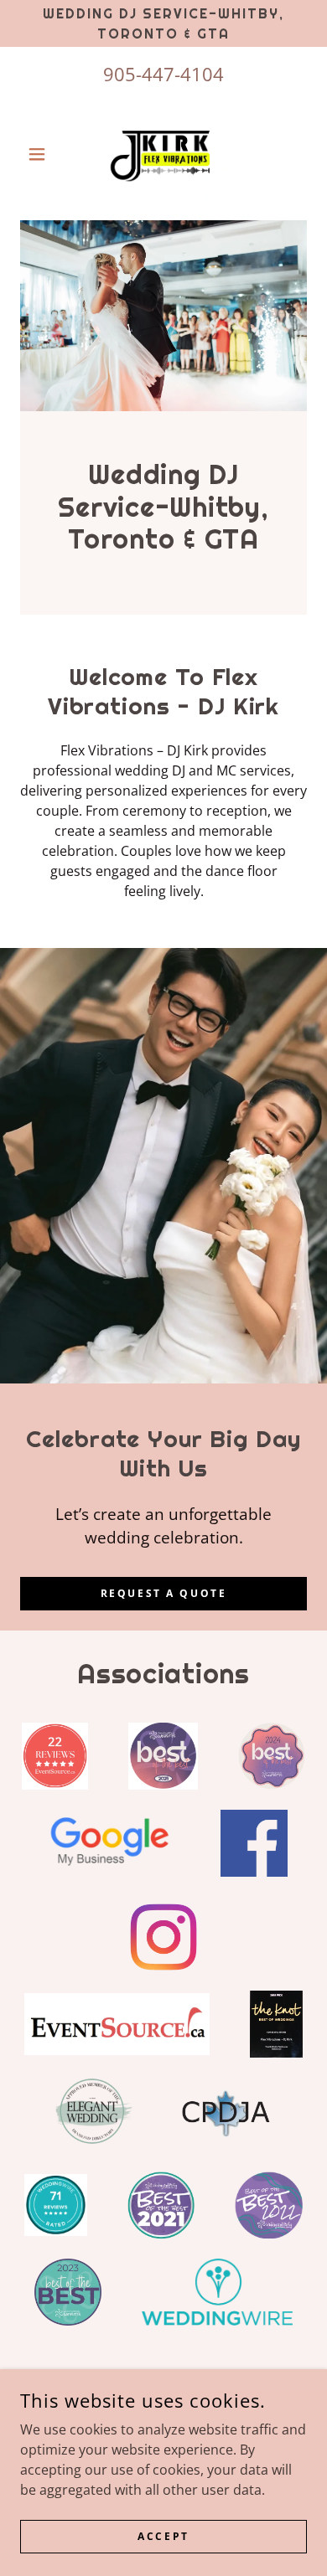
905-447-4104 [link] (163, 74)
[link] (163, 154)
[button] (42, 154)
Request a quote (164, 1593)
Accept (163, 2536)
